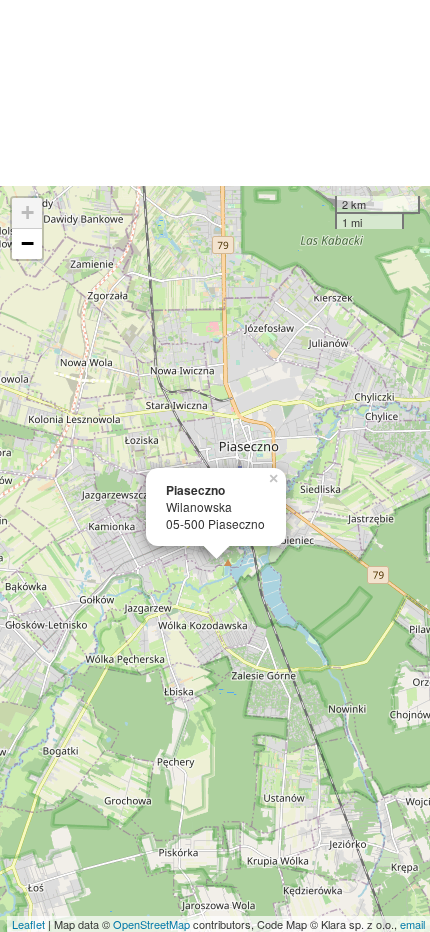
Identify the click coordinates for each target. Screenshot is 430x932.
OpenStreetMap (151, 924)
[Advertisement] (215, 93)
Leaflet (28, 924)
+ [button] (27, 212)
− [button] (27, 243)
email (412, 924)
